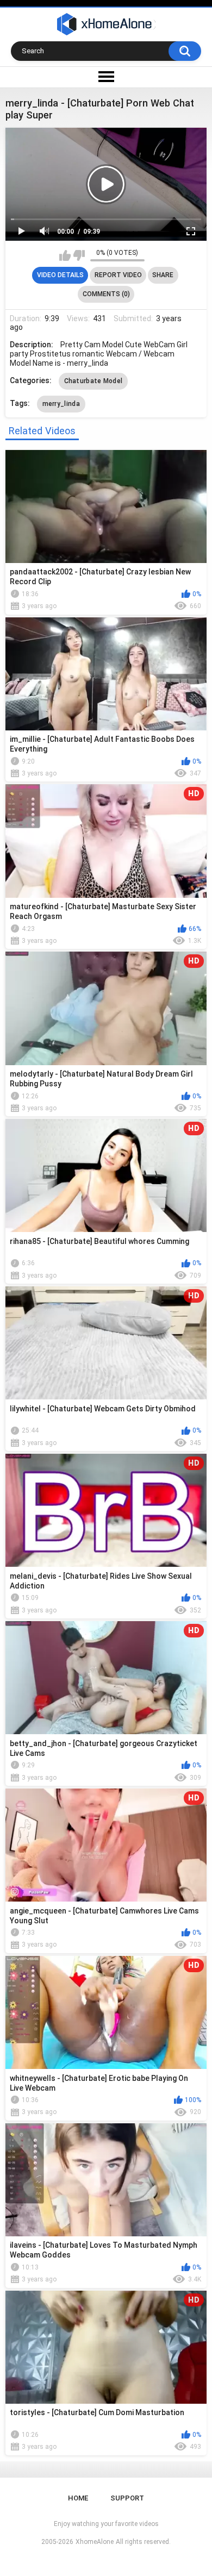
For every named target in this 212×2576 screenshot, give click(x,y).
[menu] (106, 77)
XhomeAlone (95, 2542)
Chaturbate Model (93, 381)
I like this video (65, 255)
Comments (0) (106, 294)
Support (127, 2498)
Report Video (118, 275)
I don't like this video (79, 255)
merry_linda (61, 404)
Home (78, 2498)
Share (163, 275)
